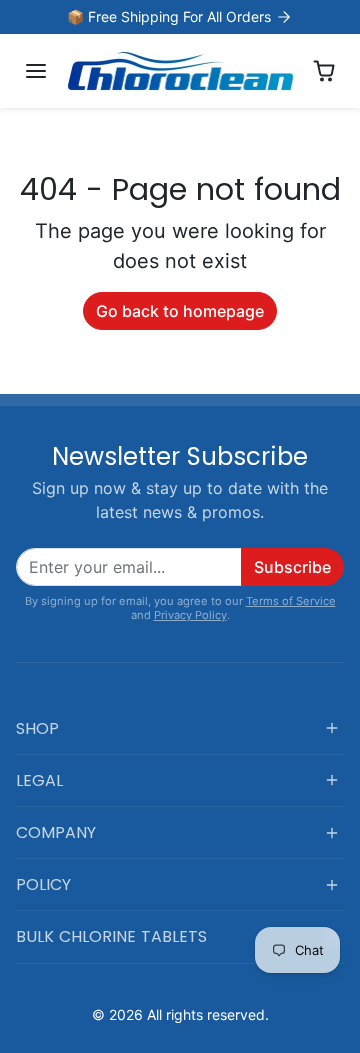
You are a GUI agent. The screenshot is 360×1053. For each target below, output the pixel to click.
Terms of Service (291, 601)
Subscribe (292, 567)
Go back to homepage (180, 311)
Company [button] (56, 832)
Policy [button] (43, 884)
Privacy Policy (190, 615)
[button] (36, 71)
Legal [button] (39, 780)
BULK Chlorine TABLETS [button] (111, 936)
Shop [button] (37, 728)
